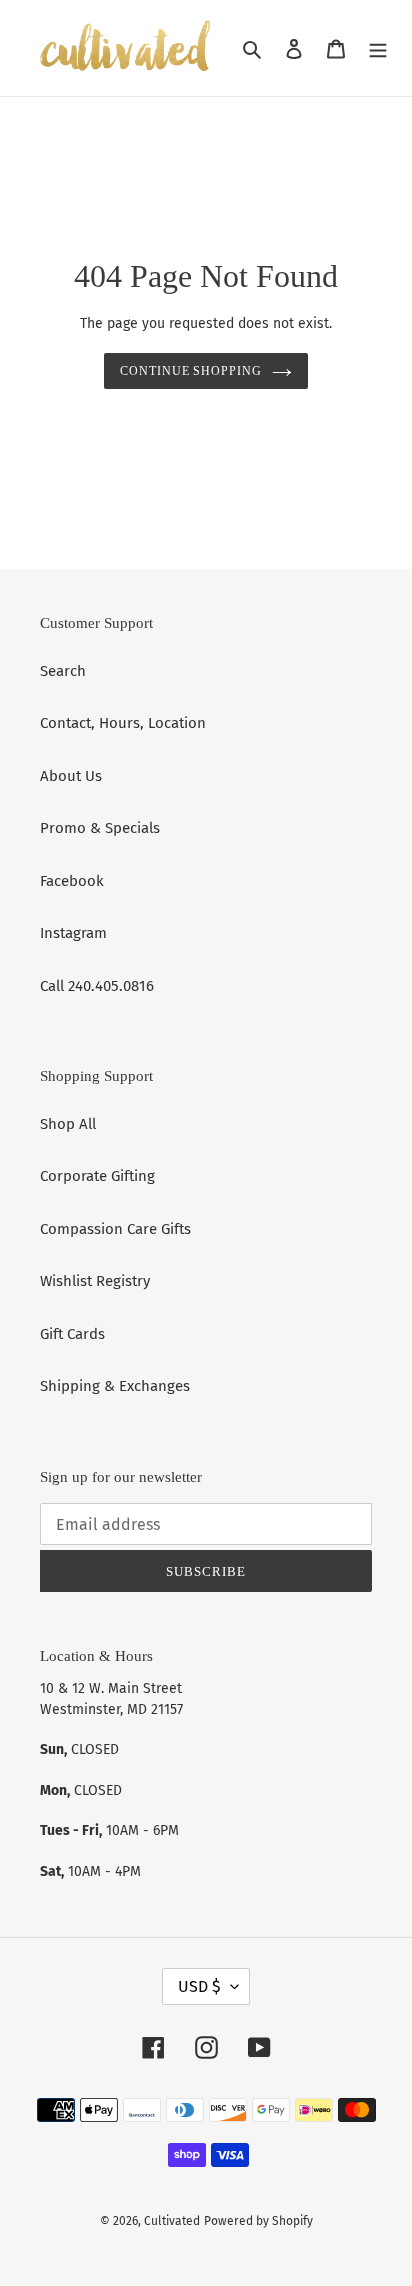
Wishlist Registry (95, 1281)
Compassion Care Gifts (115, 1229)
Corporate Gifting (97, 1176)
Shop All (68, 1124)
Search (63, 671)
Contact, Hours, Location (123, 723)
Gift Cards (72, 1334)
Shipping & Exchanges (115, 1386)
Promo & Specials (100, 828)
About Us (71, 776)
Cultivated (172, 2221)
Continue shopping (191, 371)
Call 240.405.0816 (97, 986)
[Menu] (378, 48)
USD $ (199, 1986)
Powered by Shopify (258, 2221)
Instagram (73, 933)
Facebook (72, 881)
